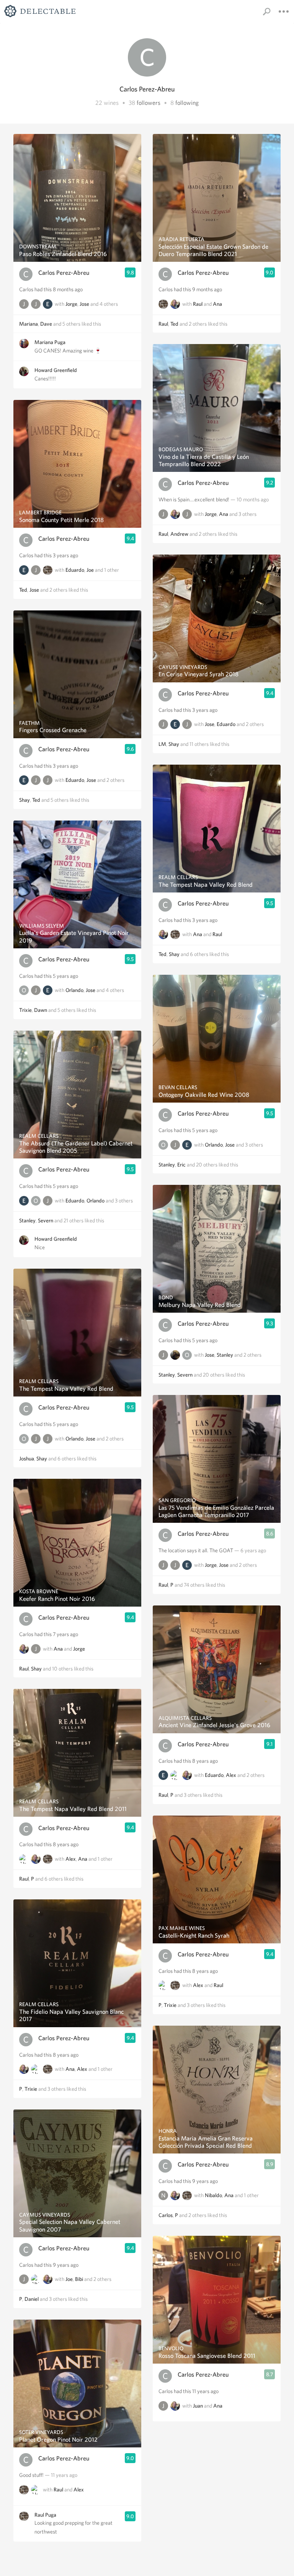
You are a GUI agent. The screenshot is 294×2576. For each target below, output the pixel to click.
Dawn (41, 1010)
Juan (198, 2406)
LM (162, 744)
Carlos (166, 2215)
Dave (46, 324)
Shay (24, 800)
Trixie (25, 1010)
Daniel (32, 2299)
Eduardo (75, 570)
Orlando (74, 990)
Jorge (71, 304)
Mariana (29, 324)
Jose (84, 304)
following (187, 103)
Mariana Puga (50, 342)
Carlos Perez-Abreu (64, 273)
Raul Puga (45, 2515)
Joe (90, 570)
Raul (24, 1669)
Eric (181, 1165)
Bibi (79, 2279)
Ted (23, 590)
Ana (58, 1649)
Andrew (179, 534)
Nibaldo (213, 2196)
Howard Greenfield (56, 370)
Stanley (27, 1220)
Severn (46, 1220)
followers (149, 103)
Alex (71, 1859)
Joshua (27, 1458)
